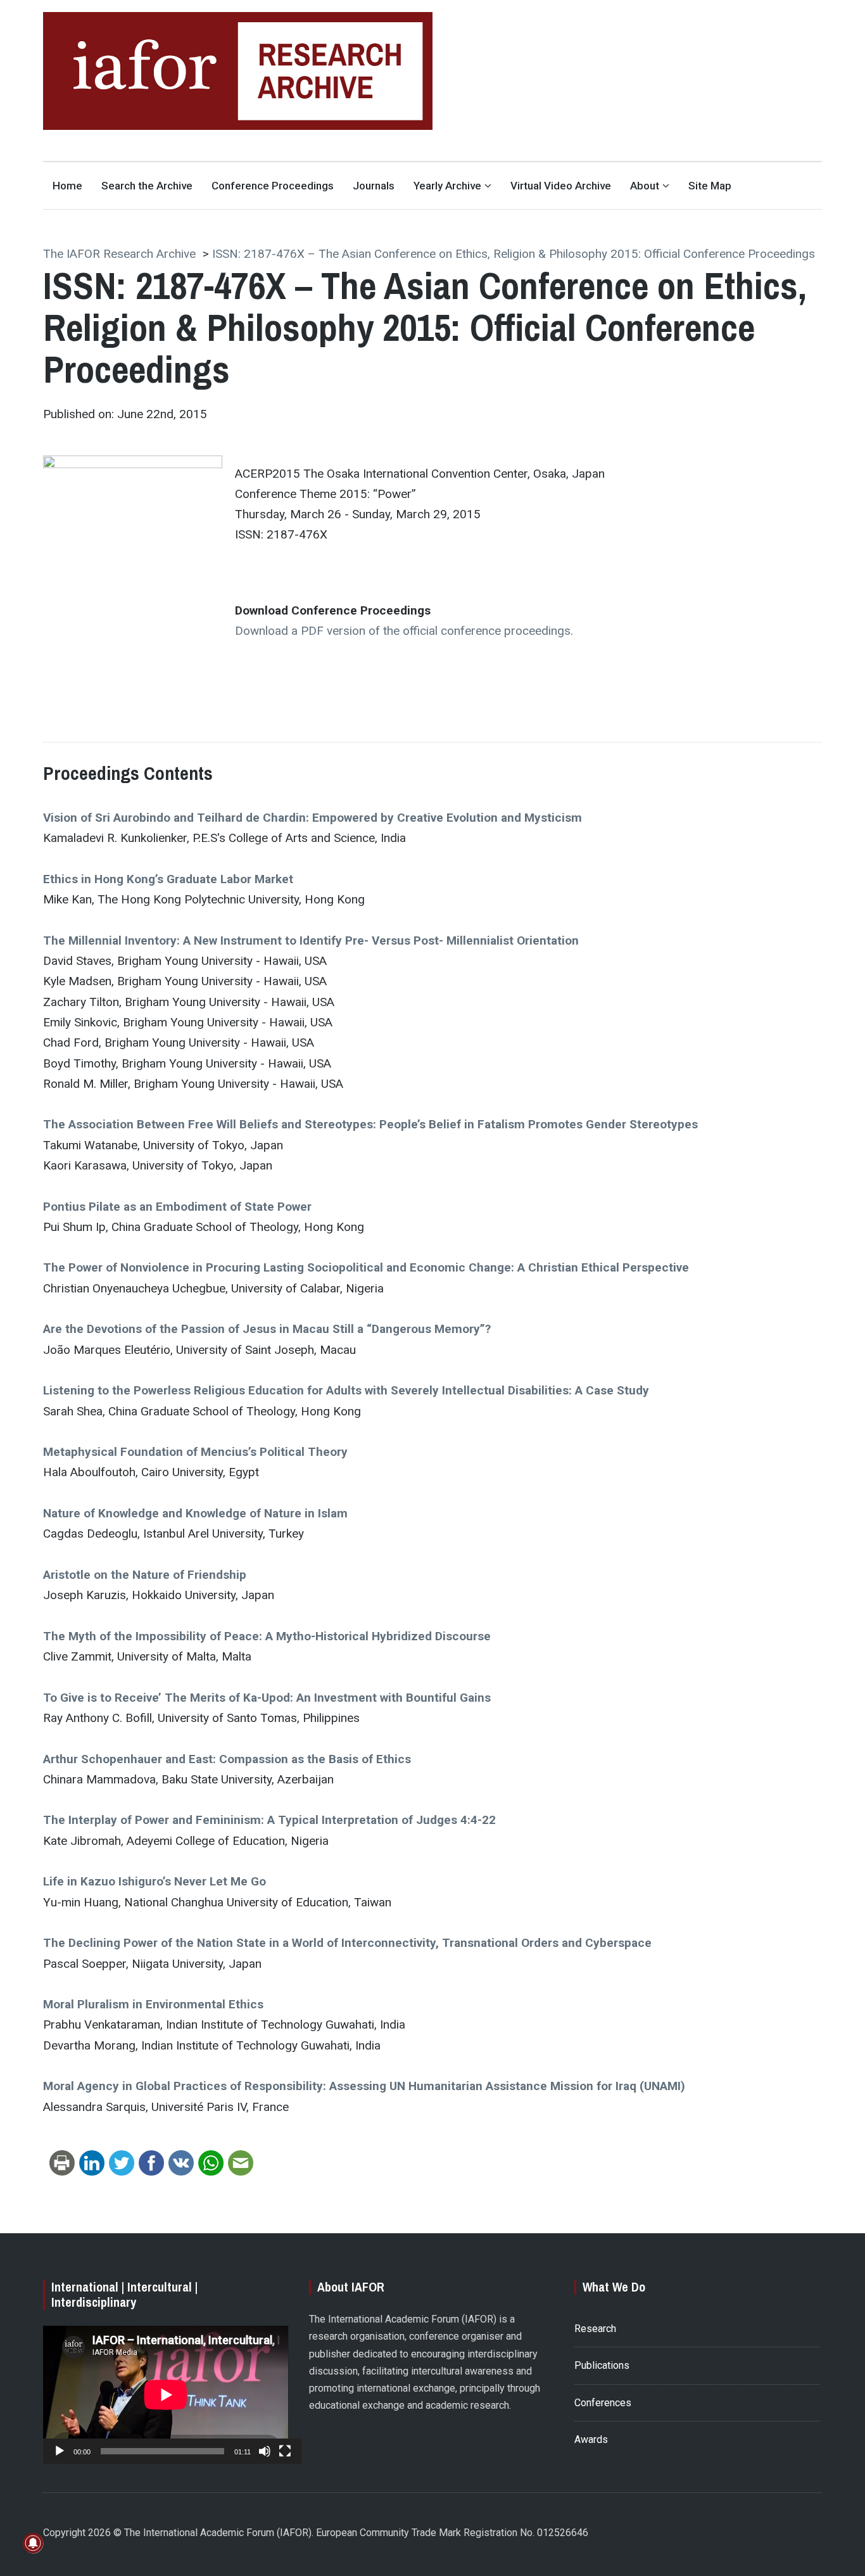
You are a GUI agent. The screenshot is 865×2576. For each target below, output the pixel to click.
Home (67, 186)
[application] (166, 2395)
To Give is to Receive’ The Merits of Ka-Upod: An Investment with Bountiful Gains (267, 1698)
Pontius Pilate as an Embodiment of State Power (177, 1207)
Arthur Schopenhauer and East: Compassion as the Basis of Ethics (227, 1759)
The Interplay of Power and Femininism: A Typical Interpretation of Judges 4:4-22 (269, 1820)
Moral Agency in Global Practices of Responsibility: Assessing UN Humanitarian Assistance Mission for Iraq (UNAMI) (364, 2086)
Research (595, 2329)
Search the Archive (147, 186)
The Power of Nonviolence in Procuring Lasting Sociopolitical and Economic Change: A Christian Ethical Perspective (366, 1267)
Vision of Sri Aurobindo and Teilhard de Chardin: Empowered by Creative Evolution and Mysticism (313, 818)
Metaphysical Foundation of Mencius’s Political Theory (195, 1452)
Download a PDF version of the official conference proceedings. (404, 631)
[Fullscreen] (285, 2451)
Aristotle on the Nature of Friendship (145, 1575)
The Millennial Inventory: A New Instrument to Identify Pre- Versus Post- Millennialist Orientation (311, 940)
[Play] (60, 2451)
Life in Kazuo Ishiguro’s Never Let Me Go (155, 1881)
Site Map (710, 186)
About (645, 186)
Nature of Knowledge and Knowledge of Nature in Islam (195, 1513)
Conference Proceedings (273, 186)
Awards (591, 2439)
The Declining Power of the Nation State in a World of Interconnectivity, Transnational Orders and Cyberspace (347, 1943)
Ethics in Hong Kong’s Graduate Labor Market (168, 879)
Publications (602, 2365)
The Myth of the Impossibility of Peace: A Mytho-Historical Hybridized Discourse (267, 1636)
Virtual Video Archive (561, 186)
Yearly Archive (447, 186)
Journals (374, 186)
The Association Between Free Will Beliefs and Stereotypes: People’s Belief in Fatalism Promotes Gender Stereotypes (370, 1124)
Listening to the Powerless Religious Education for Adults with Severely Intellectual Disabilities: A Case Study (346, 1390)
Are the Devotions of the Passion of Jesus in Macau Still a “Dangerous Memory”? (267, 1329)
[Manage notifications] (33, 2543)
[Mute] (265, 2451)
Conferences (603, 2403)
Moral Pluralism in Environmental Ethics (153, 2004)
